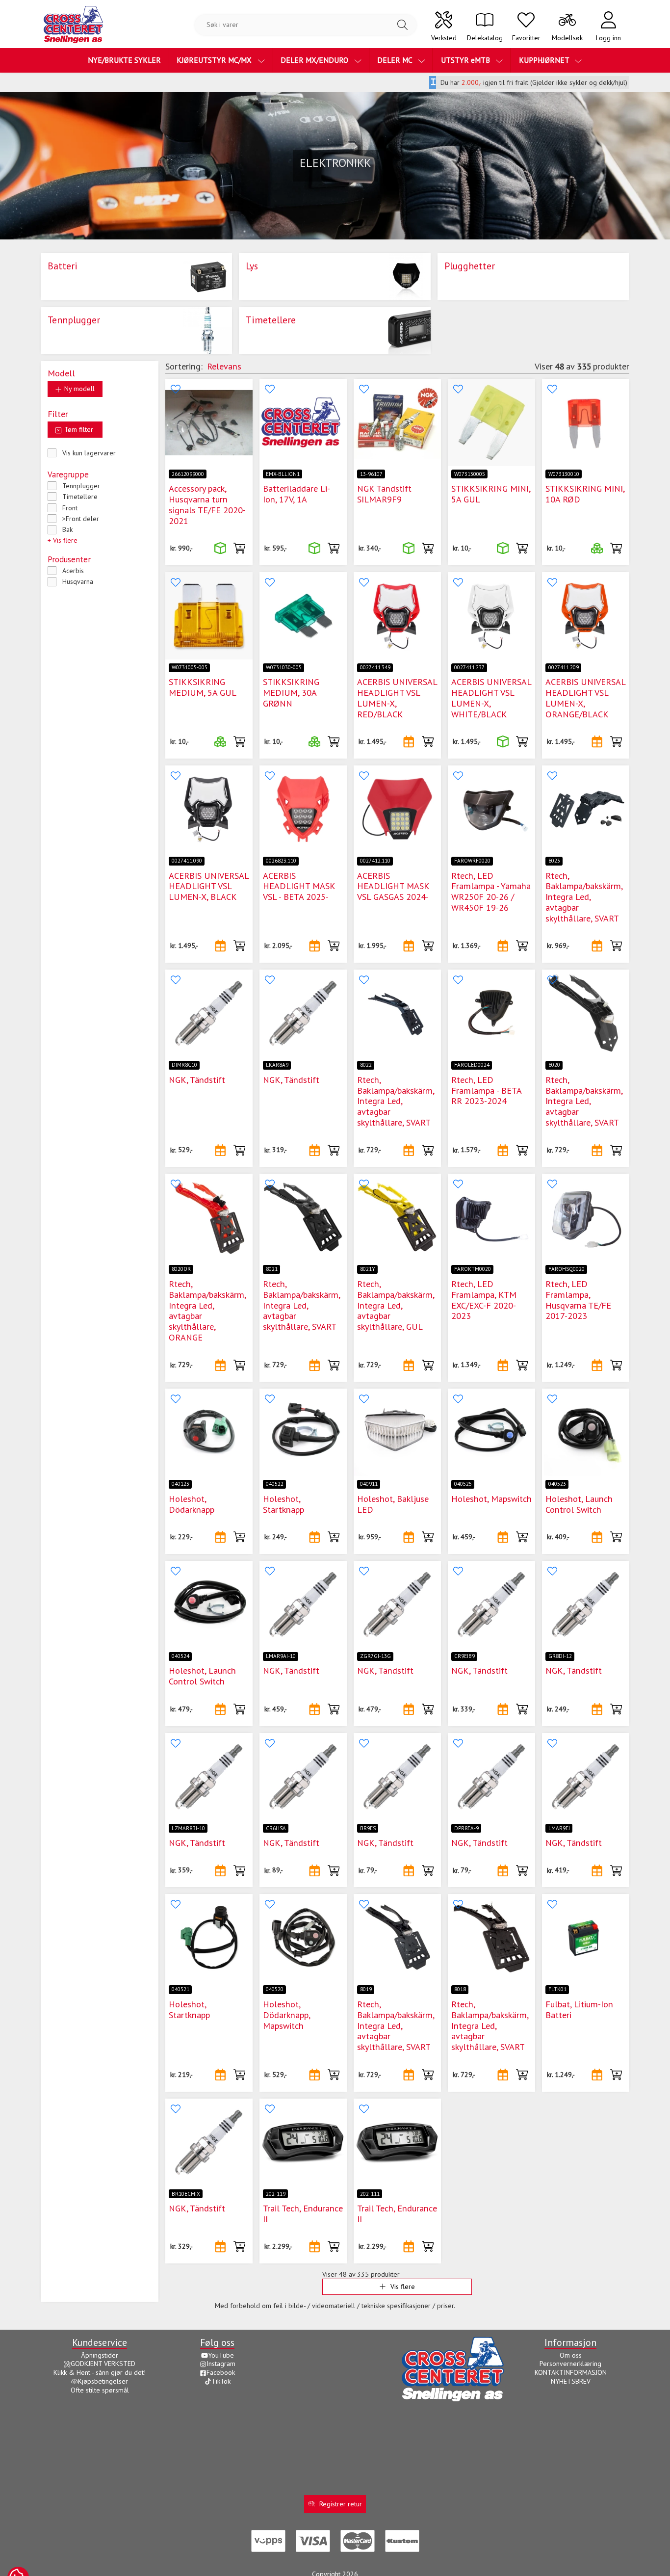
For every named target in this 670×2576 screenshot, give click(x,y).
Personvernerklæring (570, 2364)
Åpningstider (100, 2355)
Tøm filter (78, 429)
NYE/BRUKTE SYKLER (124, 60)
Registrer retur (341, 2504)
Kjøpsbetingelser (103, 2381)
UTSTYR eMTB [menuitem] (466, 60)
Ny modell (78, 389)
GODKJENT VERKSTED (103, 2364)
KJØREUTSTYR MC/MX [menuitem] (215, 60)
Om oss (571, 2355)
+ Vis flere (63, 540)
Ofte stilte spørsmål (100, 2390)
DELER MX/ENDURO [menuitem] (315, 60)
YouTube (221, 2355)
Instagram (221, 2364)
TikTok (221, 2381)
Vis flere (403, 2287)
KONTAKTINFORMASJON (571, 2372)
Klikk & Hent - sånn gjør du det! (100, 2372)
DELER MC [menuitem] (396, 60)
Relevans (224, 366)
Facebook (221, 2372)
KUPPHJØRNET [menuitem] (545, 60)
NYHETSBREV (571, 2381)
